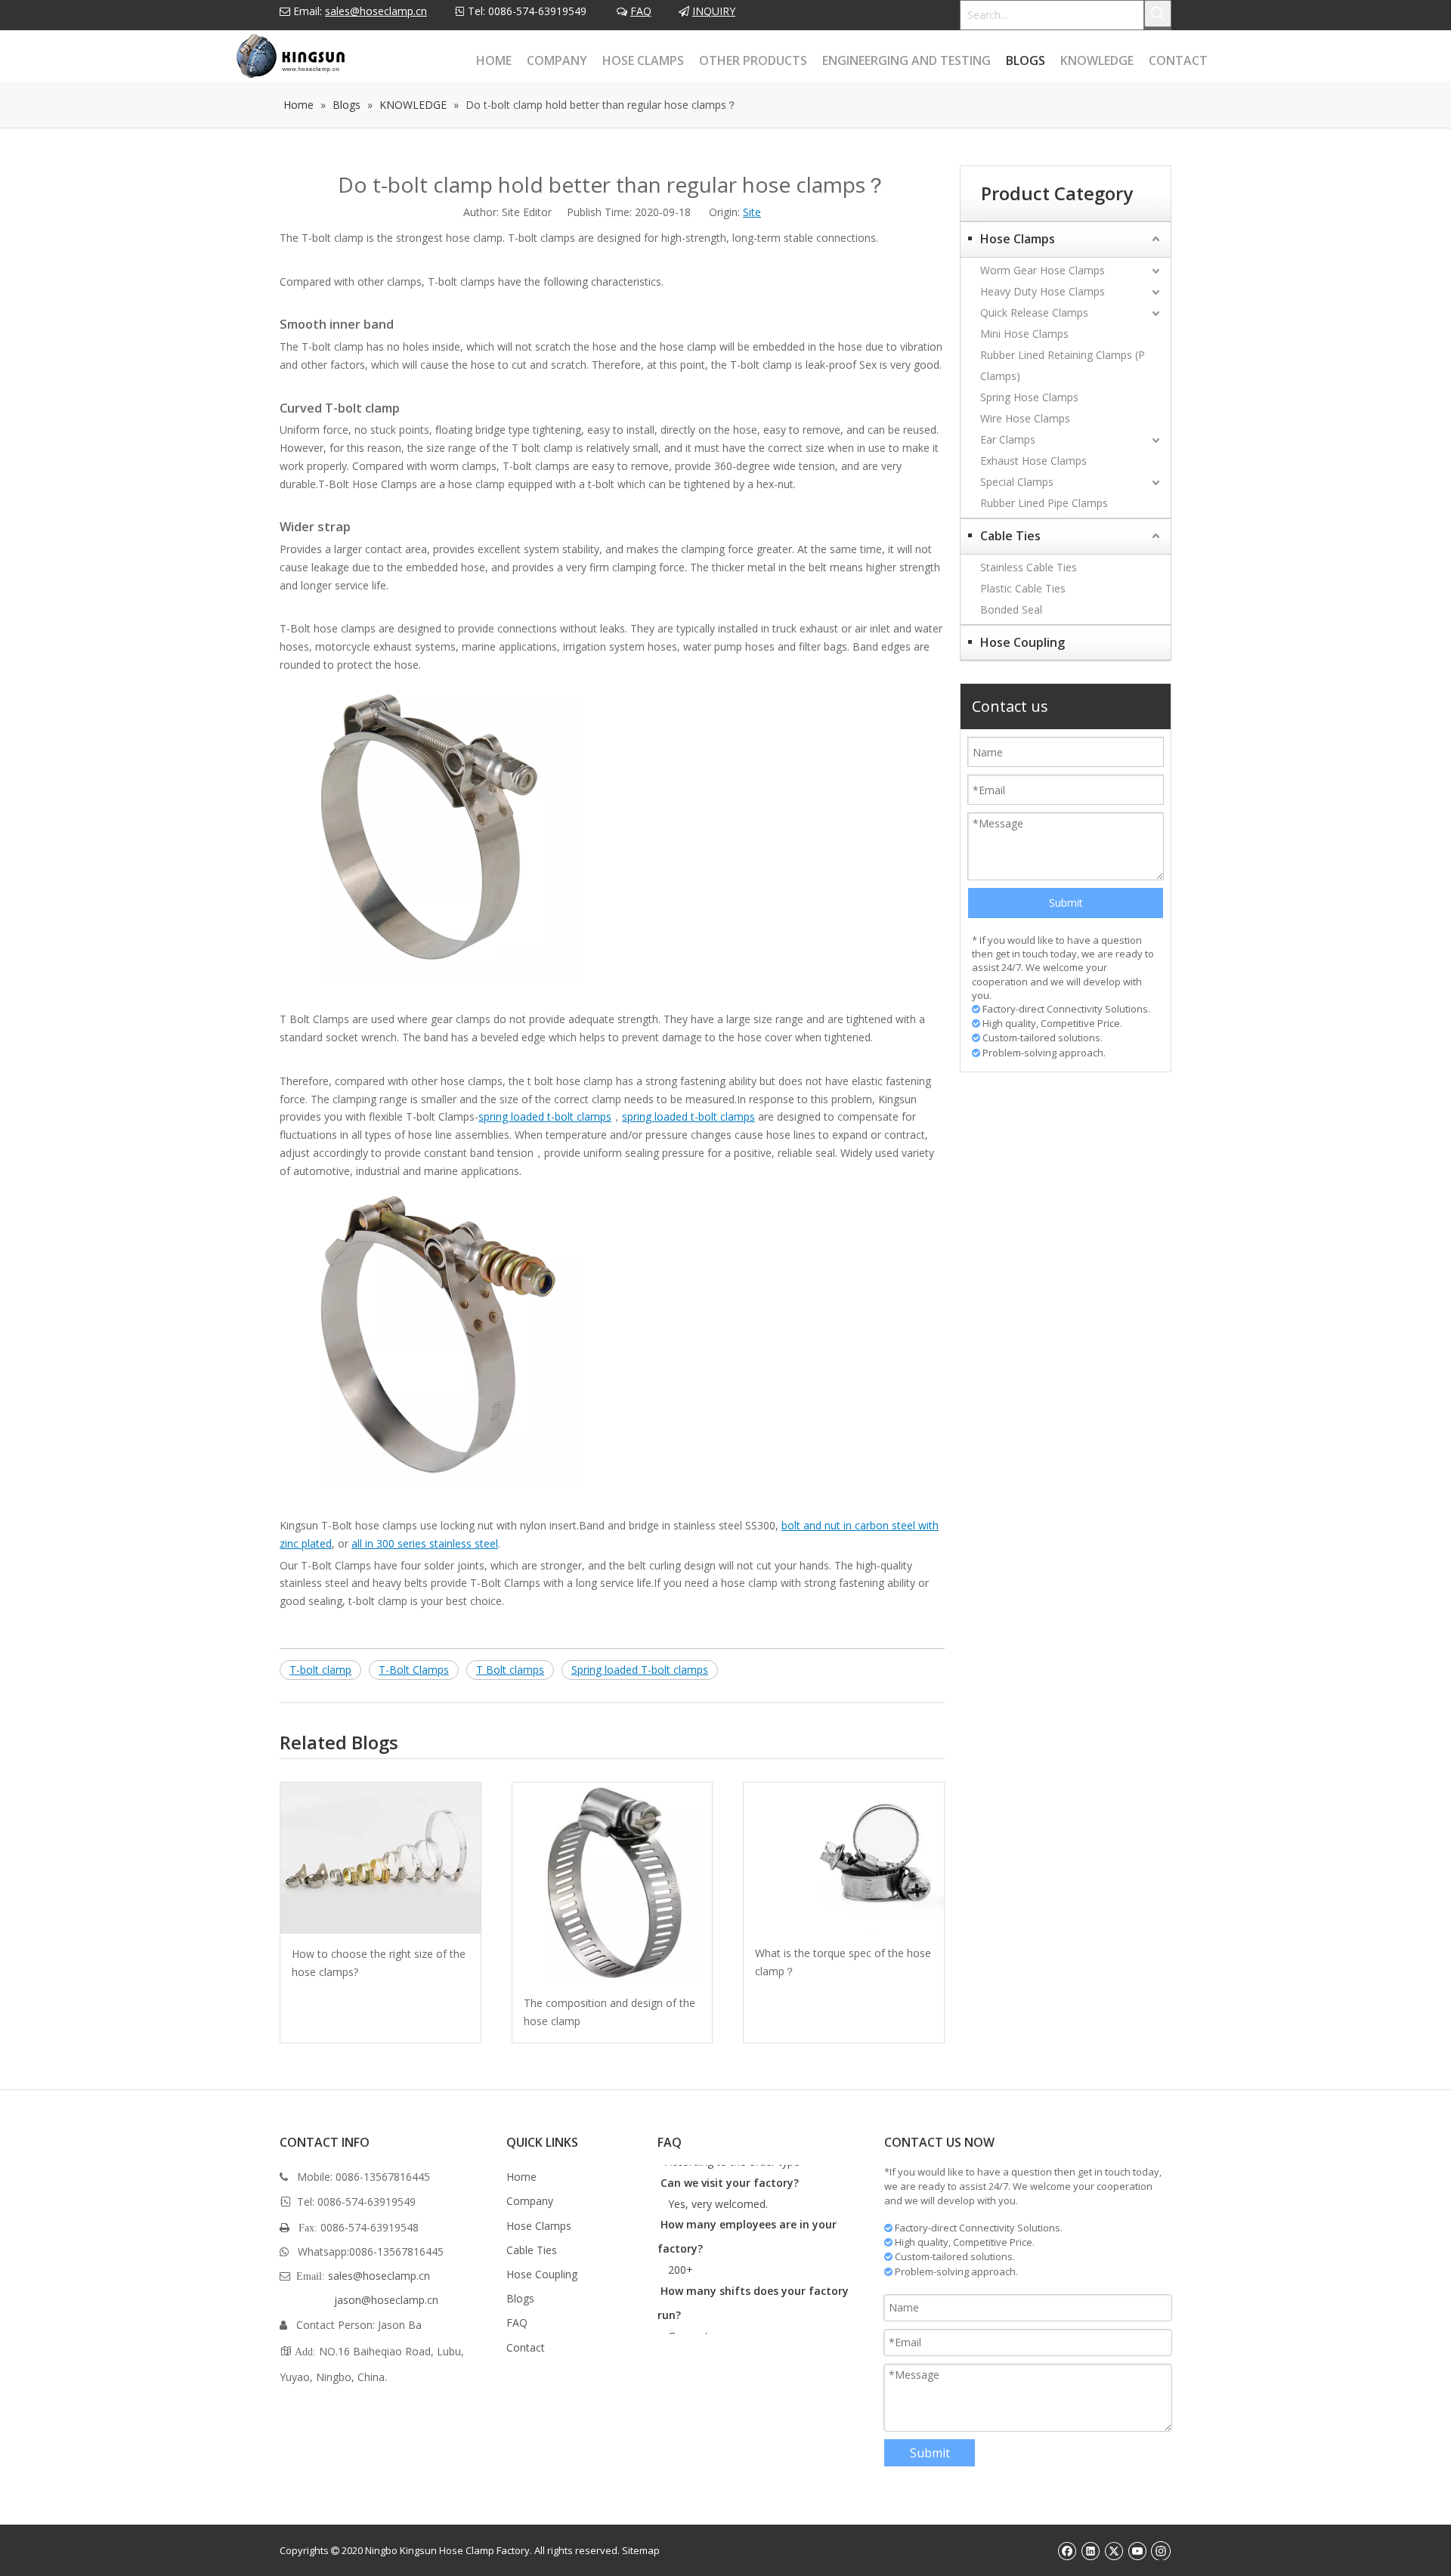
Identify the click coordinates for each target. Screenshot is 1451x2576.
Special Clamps (1017, 482)
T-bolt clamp (320, 1670)
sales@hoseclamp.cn (376, 11)
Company (530, 2201)
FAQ (641, 11)
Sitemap (641, 2550)
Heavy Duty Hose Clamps (1043, 291)
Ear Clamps (1008, 439)
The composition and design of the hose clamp (609, 2012)
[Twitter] (1114, 2550)
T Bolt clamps (510, 1670)
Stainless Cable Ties (1029, 567)
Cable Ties (1010, 536)
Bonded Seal (1011, 609)
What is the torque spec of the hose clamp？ (843, 1962)
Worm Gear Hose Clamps (1043, 270)
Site (752, 212)
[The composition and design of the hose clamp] (613, 1883)
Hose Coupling (1023, 642)
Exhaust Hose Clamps (1033, 461)
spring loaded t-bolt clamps (545, 1116)
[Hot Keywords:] (1158, 14)
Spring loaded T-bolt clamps (640, 1670)
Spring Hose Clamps (1029, 397)
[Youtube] (1137, 2550)
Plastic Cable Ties (1023, 588)
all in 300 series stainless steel (425, 1543)
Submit (1066, 903)
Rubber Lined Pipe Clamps (1044, 503)
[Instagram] (1161, 2550)
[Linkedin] (1090, 2550)
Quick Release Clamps (1034, 312)
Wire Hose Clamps (1025, 418)
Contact (526, 2347)
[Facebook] (1067, 2550)
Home (521, 2177)
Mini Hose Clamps (1024, 334)
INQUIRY (714, 11)
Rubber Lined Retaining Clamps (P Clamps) (1063, 365)
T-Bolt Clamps (414, 1670)
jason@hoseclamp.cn (386, 2300)
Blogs (520, 2298)
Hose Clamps (1018, 239)
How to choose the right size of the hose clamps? (379, 1963)
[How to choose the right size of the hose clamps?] (381, 1858)
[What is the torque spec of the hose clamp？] (844, 1858)
